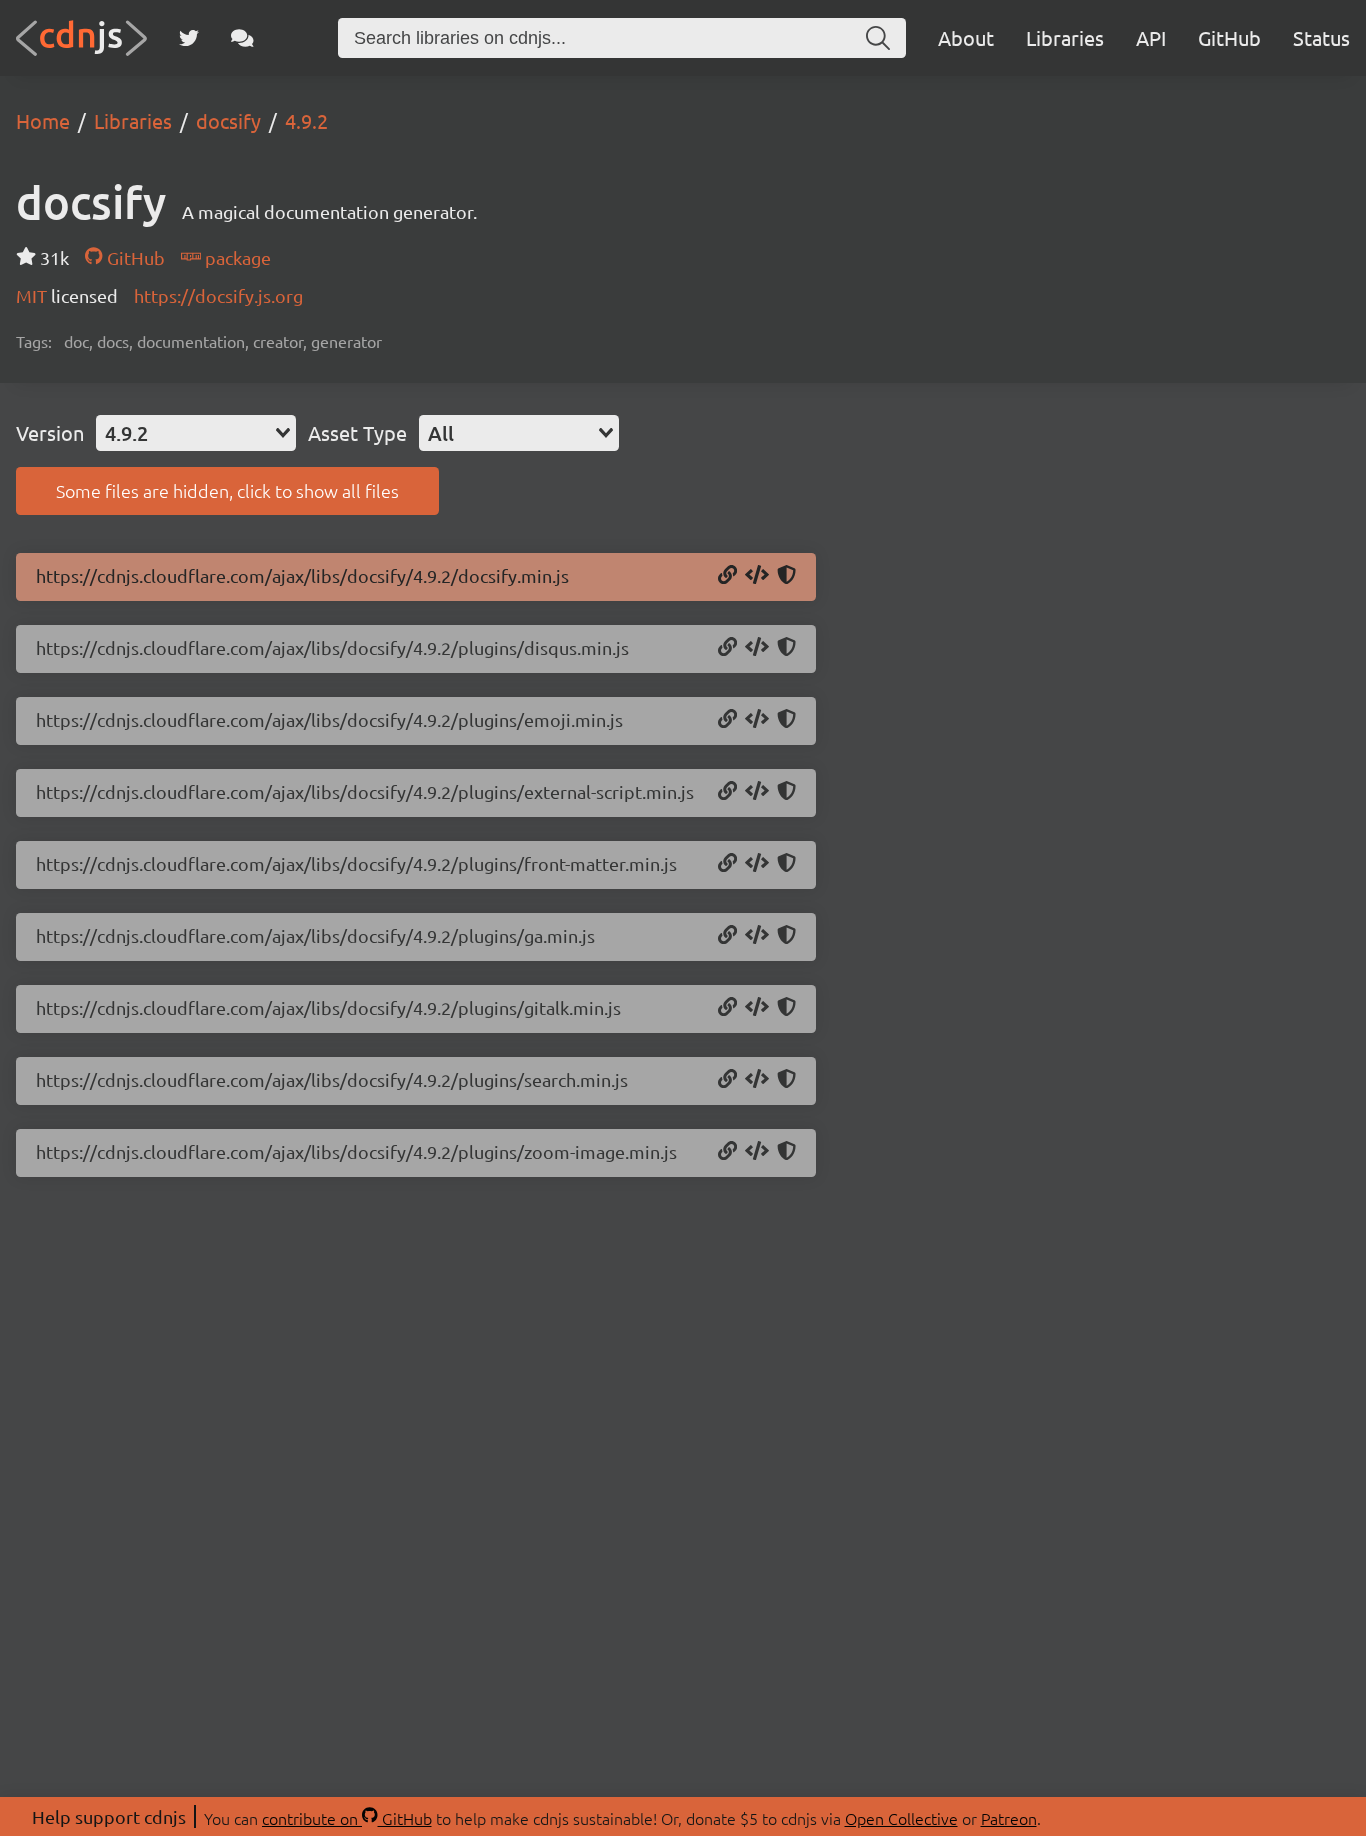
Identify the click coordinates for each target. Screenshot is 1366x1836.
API (1151, 37)
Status (1321, 37)
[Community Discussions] (242, 38)
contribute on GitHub (347, 1818)
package (236, 257)
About (966, 37)
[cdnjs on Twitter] (189, 38)
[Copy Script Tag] (757, 576)
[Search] (878, 38)
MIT (33, 295)
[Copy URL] (727, 576)
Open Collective (901, 1818)
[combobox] (196, 433)
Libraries (1065, 37)
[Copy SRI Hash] (786, 576)
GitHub (1229, 37)
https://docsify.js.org (218, 295)
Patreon (1009, 1818)
